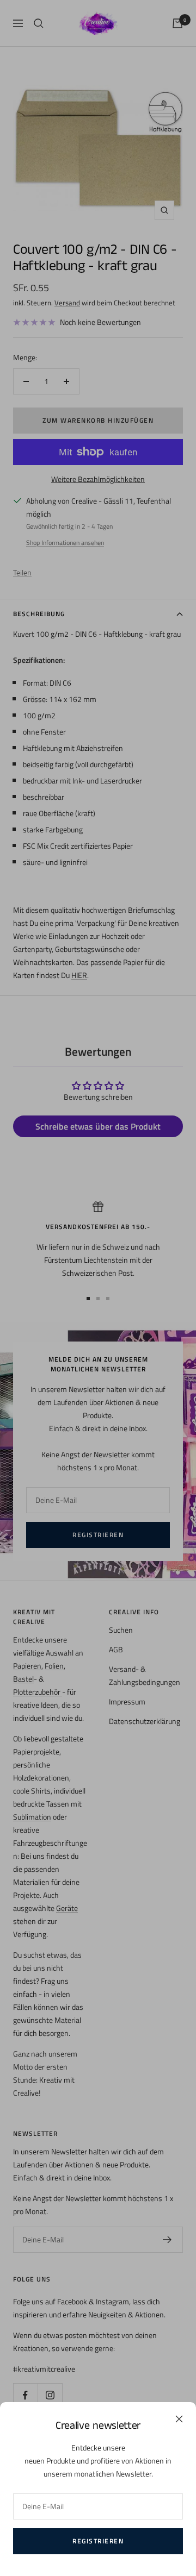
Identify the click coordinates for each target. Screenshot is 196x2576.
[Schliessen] (179, 2419)
